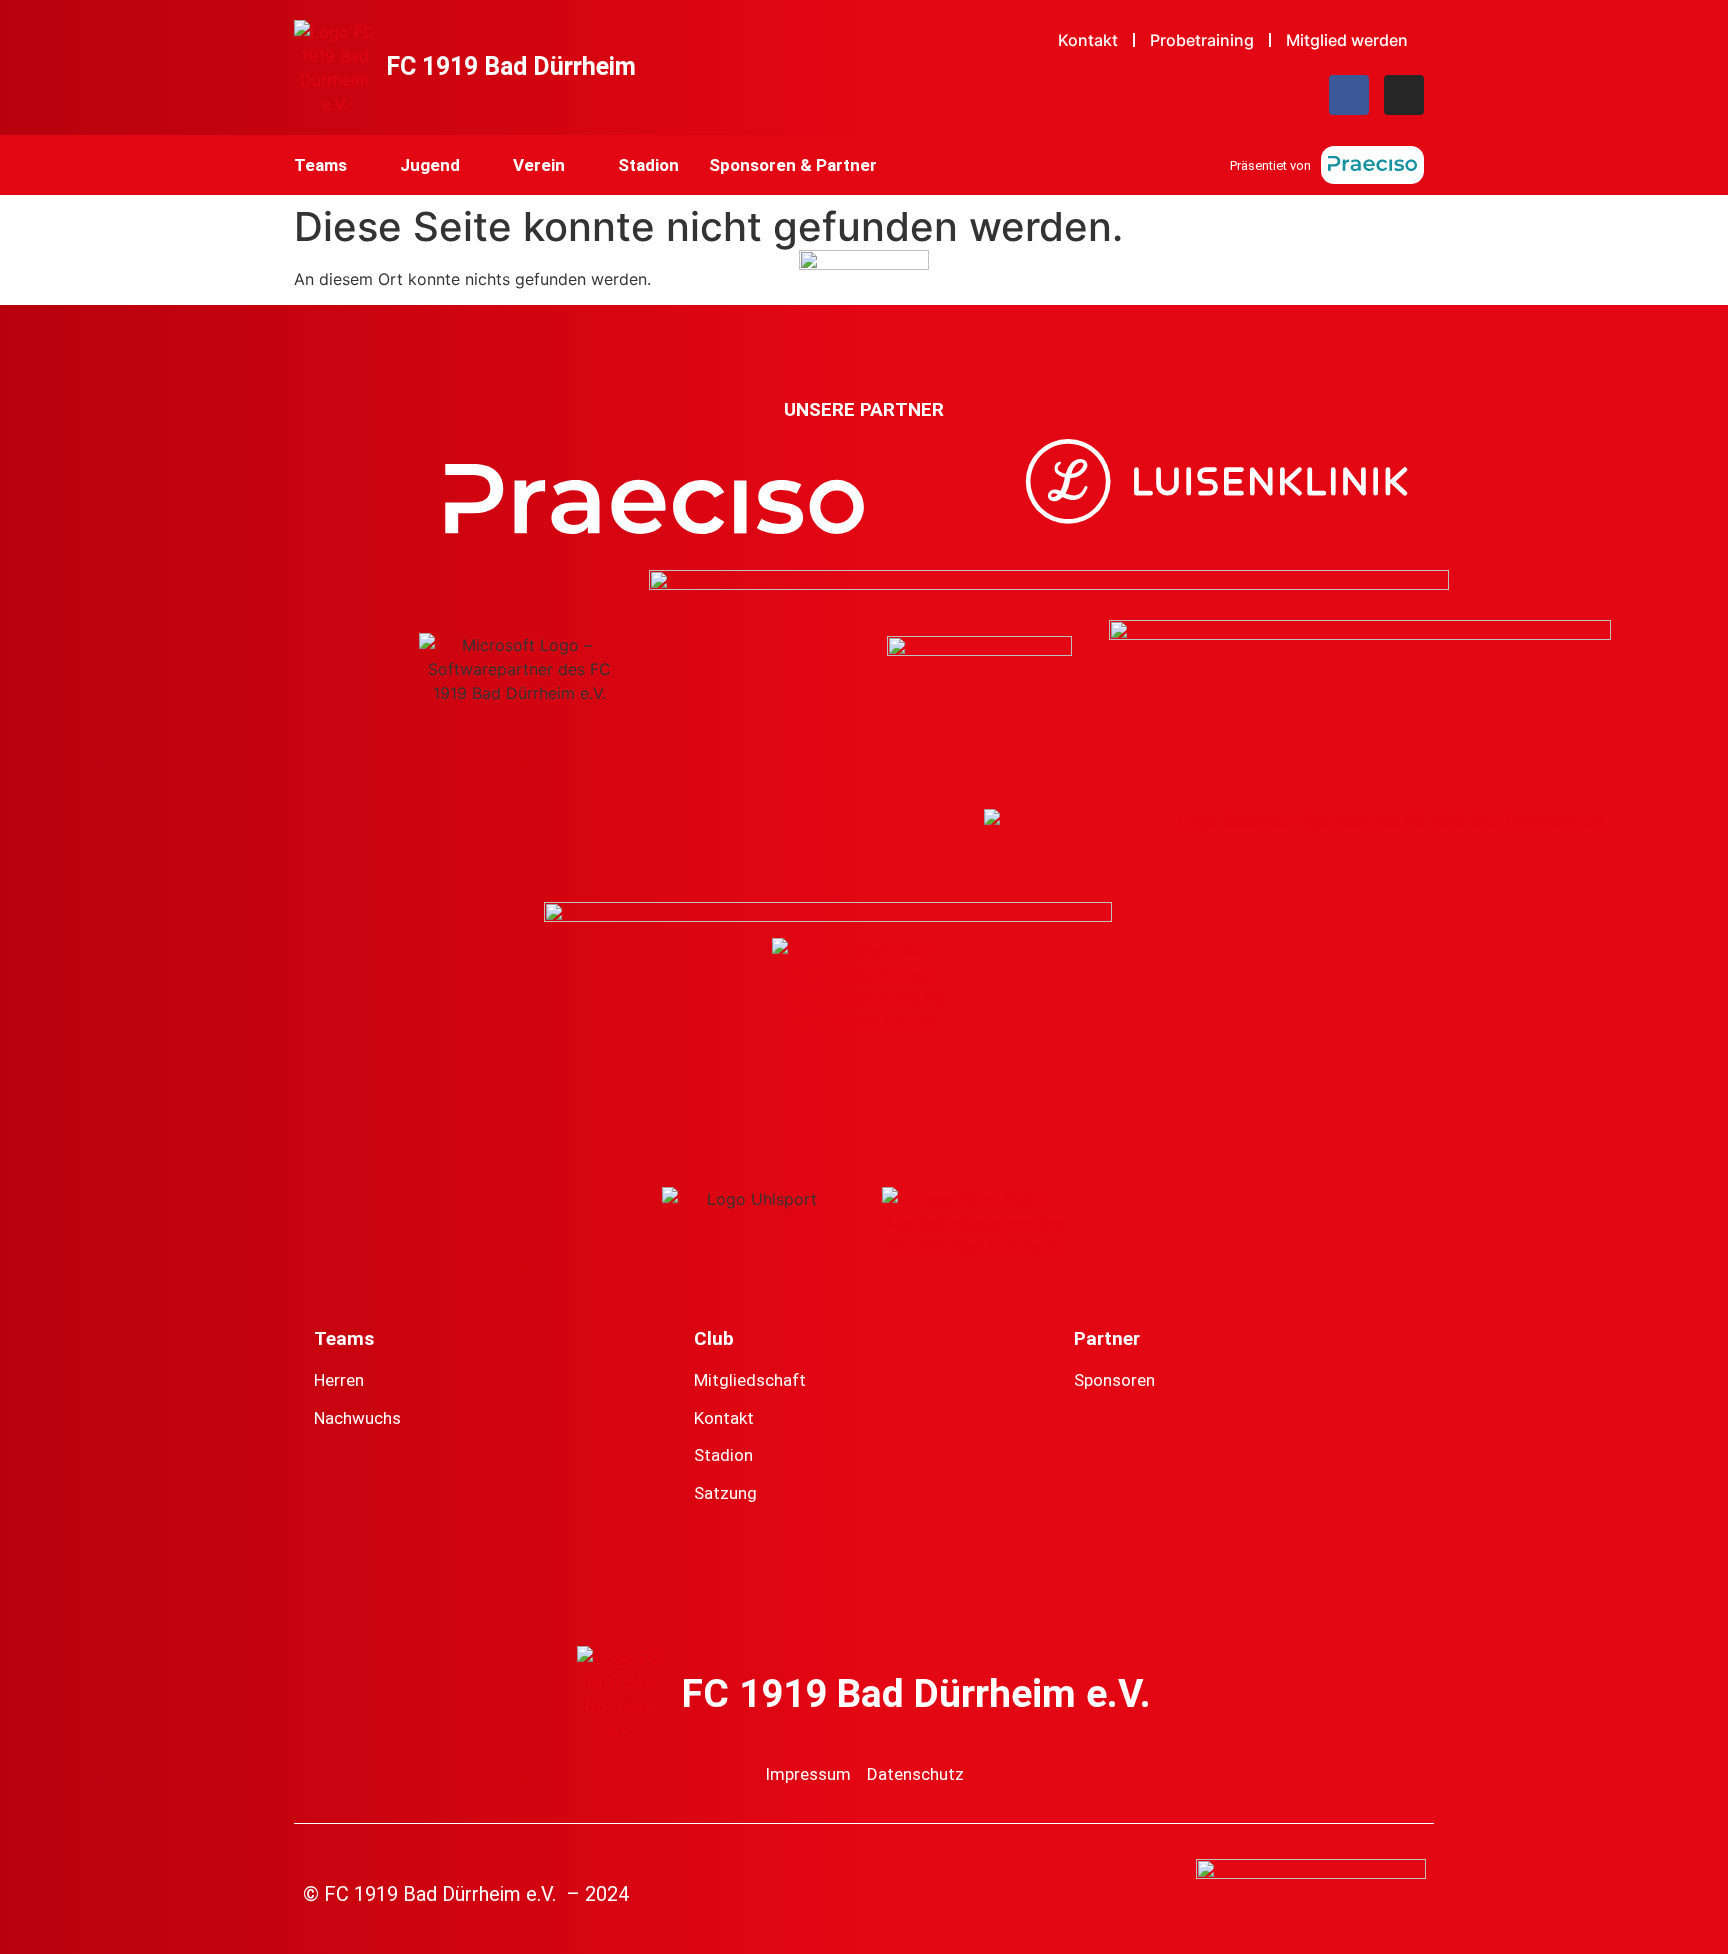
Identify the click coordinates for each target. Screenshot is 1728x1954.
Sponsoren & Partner (793, 165)
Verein (539, 165)
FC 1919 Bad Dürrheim (511, 66)
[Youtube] (907, 1586)
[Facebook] (1349, 95)
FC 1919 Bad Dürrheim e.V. (916, 1694)
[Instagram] (1404, 95)
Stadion (648, 165)
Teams (320, 165)
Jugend (430, 165)
